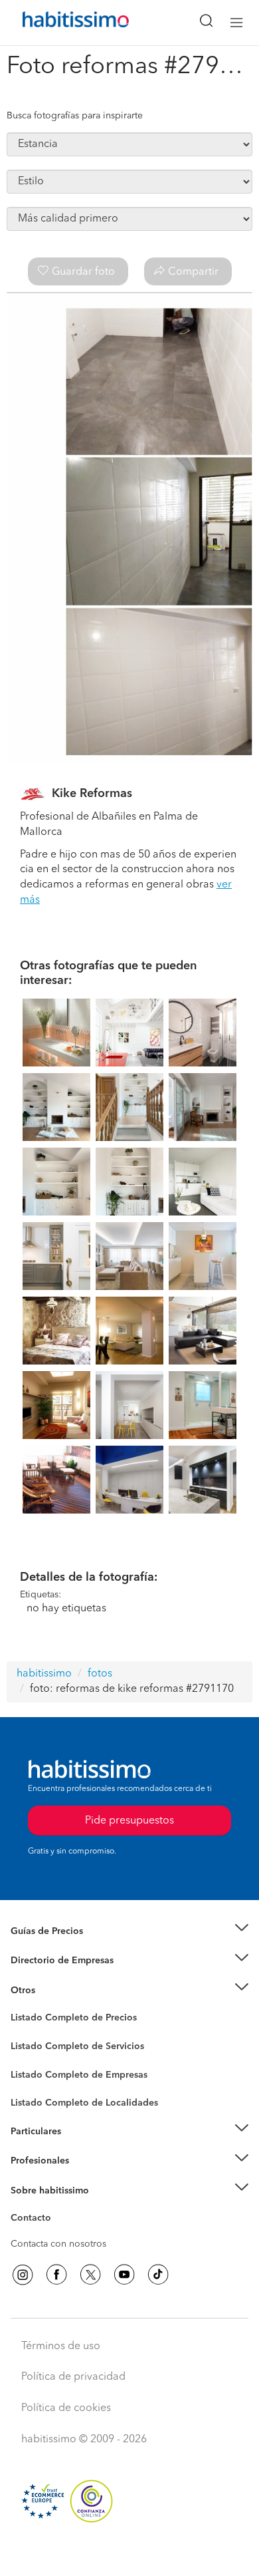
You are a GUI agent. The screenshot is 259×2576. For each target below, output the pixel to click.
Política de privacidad (73, 2377)
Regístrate (32, 2161)
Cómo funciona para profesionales (84, 2177)
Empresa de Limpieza (56, 1990)
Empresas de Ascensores (63, 1977)
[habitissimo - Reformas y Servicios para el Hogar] (60, 23)
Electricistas (35, 2070)
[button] (129, 1931)
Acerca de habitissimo (58, 2207)
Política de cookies (66, 2408)
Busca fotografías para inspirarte (75, 116)
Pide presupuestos (129, 2553)
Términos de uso (61, 2346)
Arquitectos (35, 2096)
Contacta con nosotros (58, 2244)
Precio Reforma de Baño (62, 1947)
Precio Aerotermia (49, 1961)
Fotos (22, 2033)
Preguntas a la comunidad (65, 2020)
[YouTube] (124, 2275)
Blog (21, 2007)
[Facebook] (56, 2275)
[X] (90, 2275)
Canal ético (35, 2220)
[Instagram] (23, 2275)
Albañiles (31, 2083)
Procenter (31, 2046)
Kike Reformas (92, 794)
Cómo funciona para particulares (80, 2148)
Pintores (28, 2056)
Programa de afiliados (57, 2233)
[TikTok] (158, 2275)
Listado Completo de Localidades (84, 2103)
